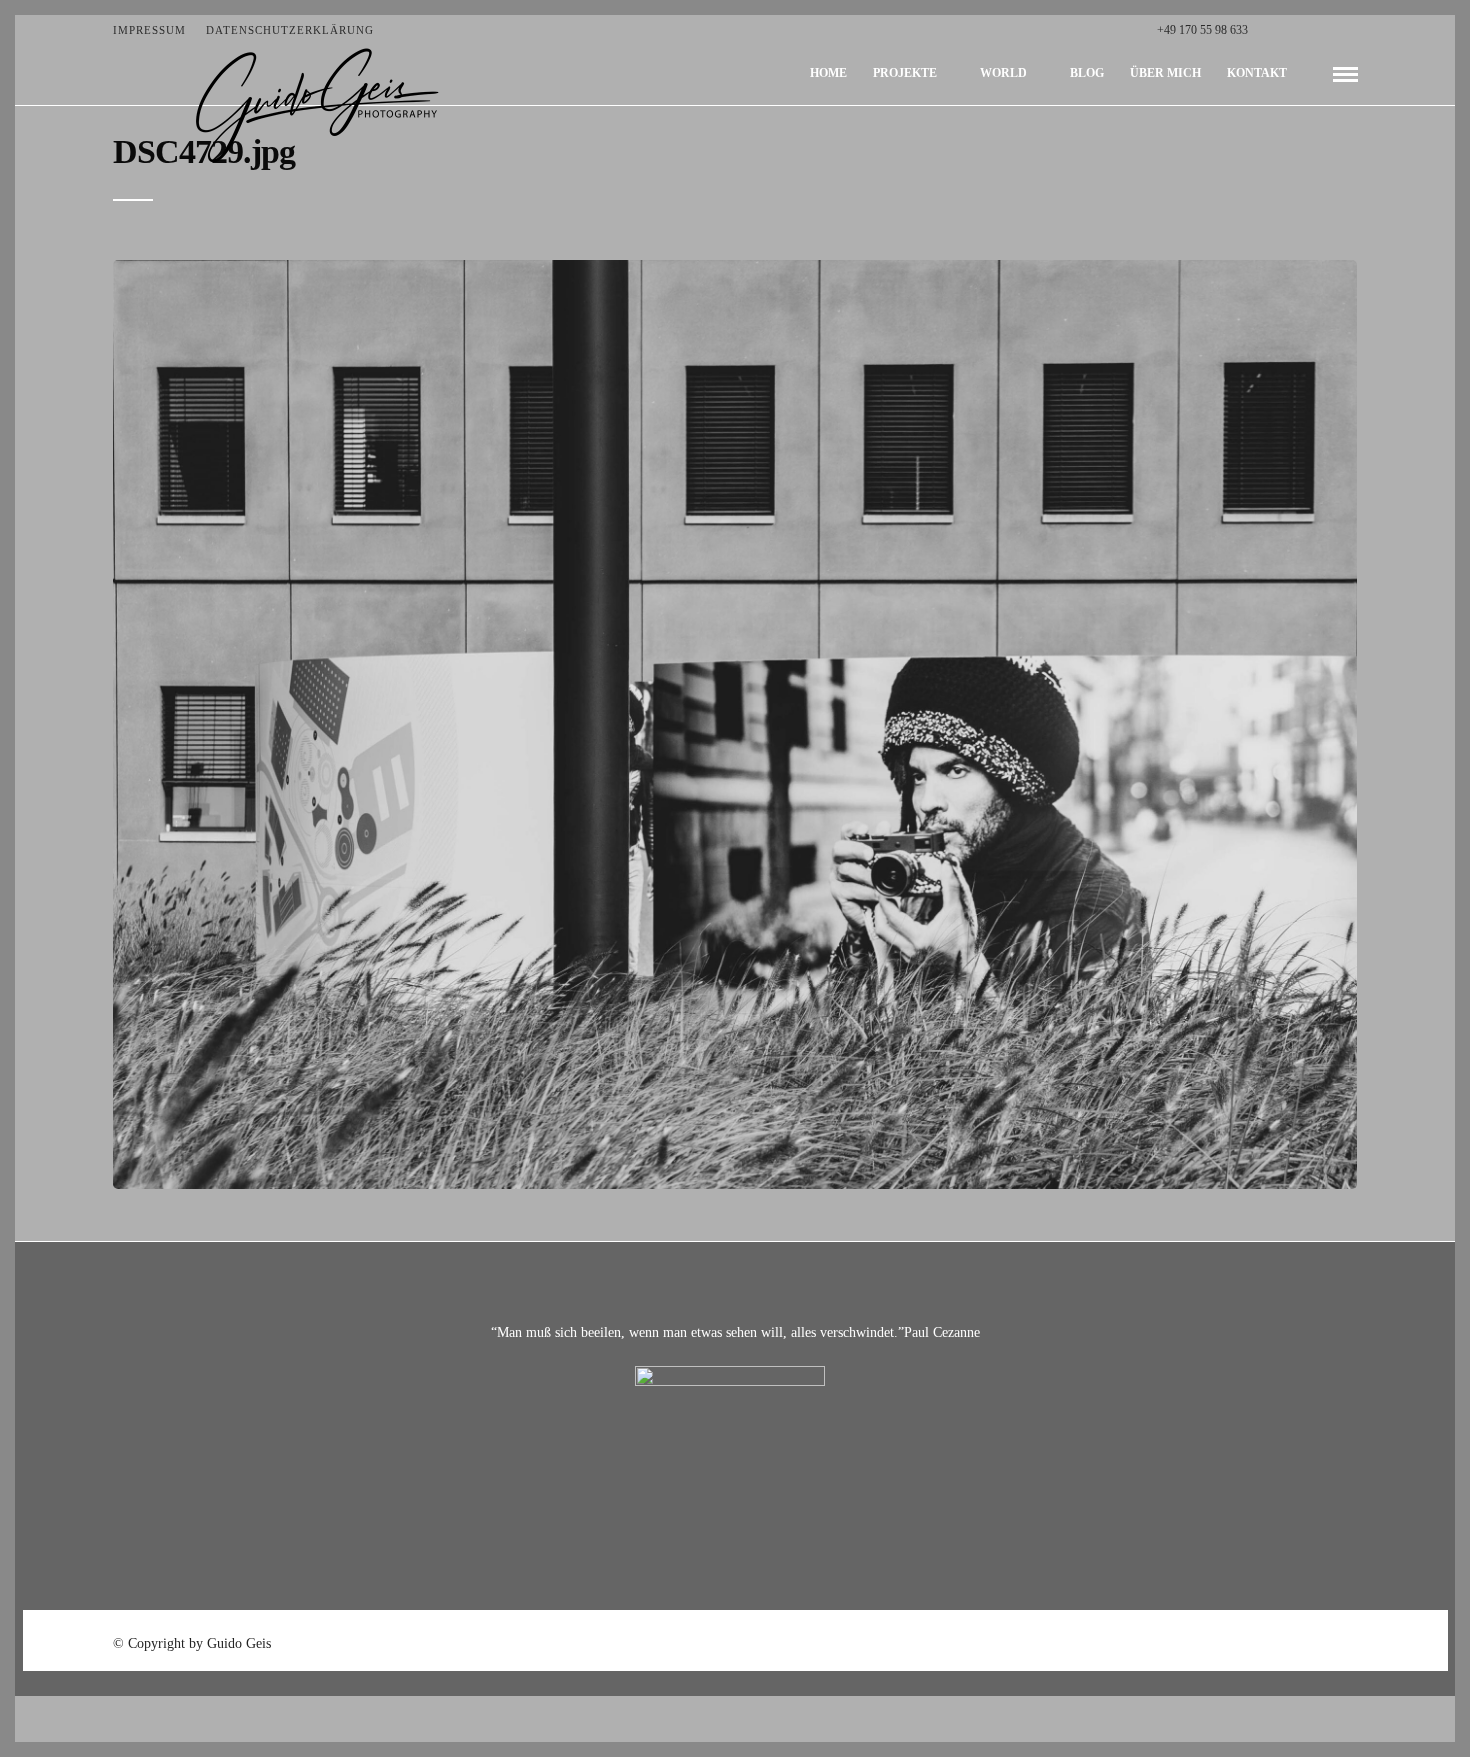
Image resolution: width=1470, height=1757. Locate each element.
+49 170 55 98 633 (1202, 30)
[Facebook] (1268, 30)
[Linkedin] (1331, 30)
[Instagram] (1352, 30)
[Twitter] (1289, 30)
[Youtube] (1310, 30)
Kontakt (1257, 73)
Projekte (905, 73)
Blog (1087, 73)
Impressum (149, 30)
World (1003, 73)
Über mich (1165, 73)
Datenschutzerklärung (290, 30)
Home (828, 73)
